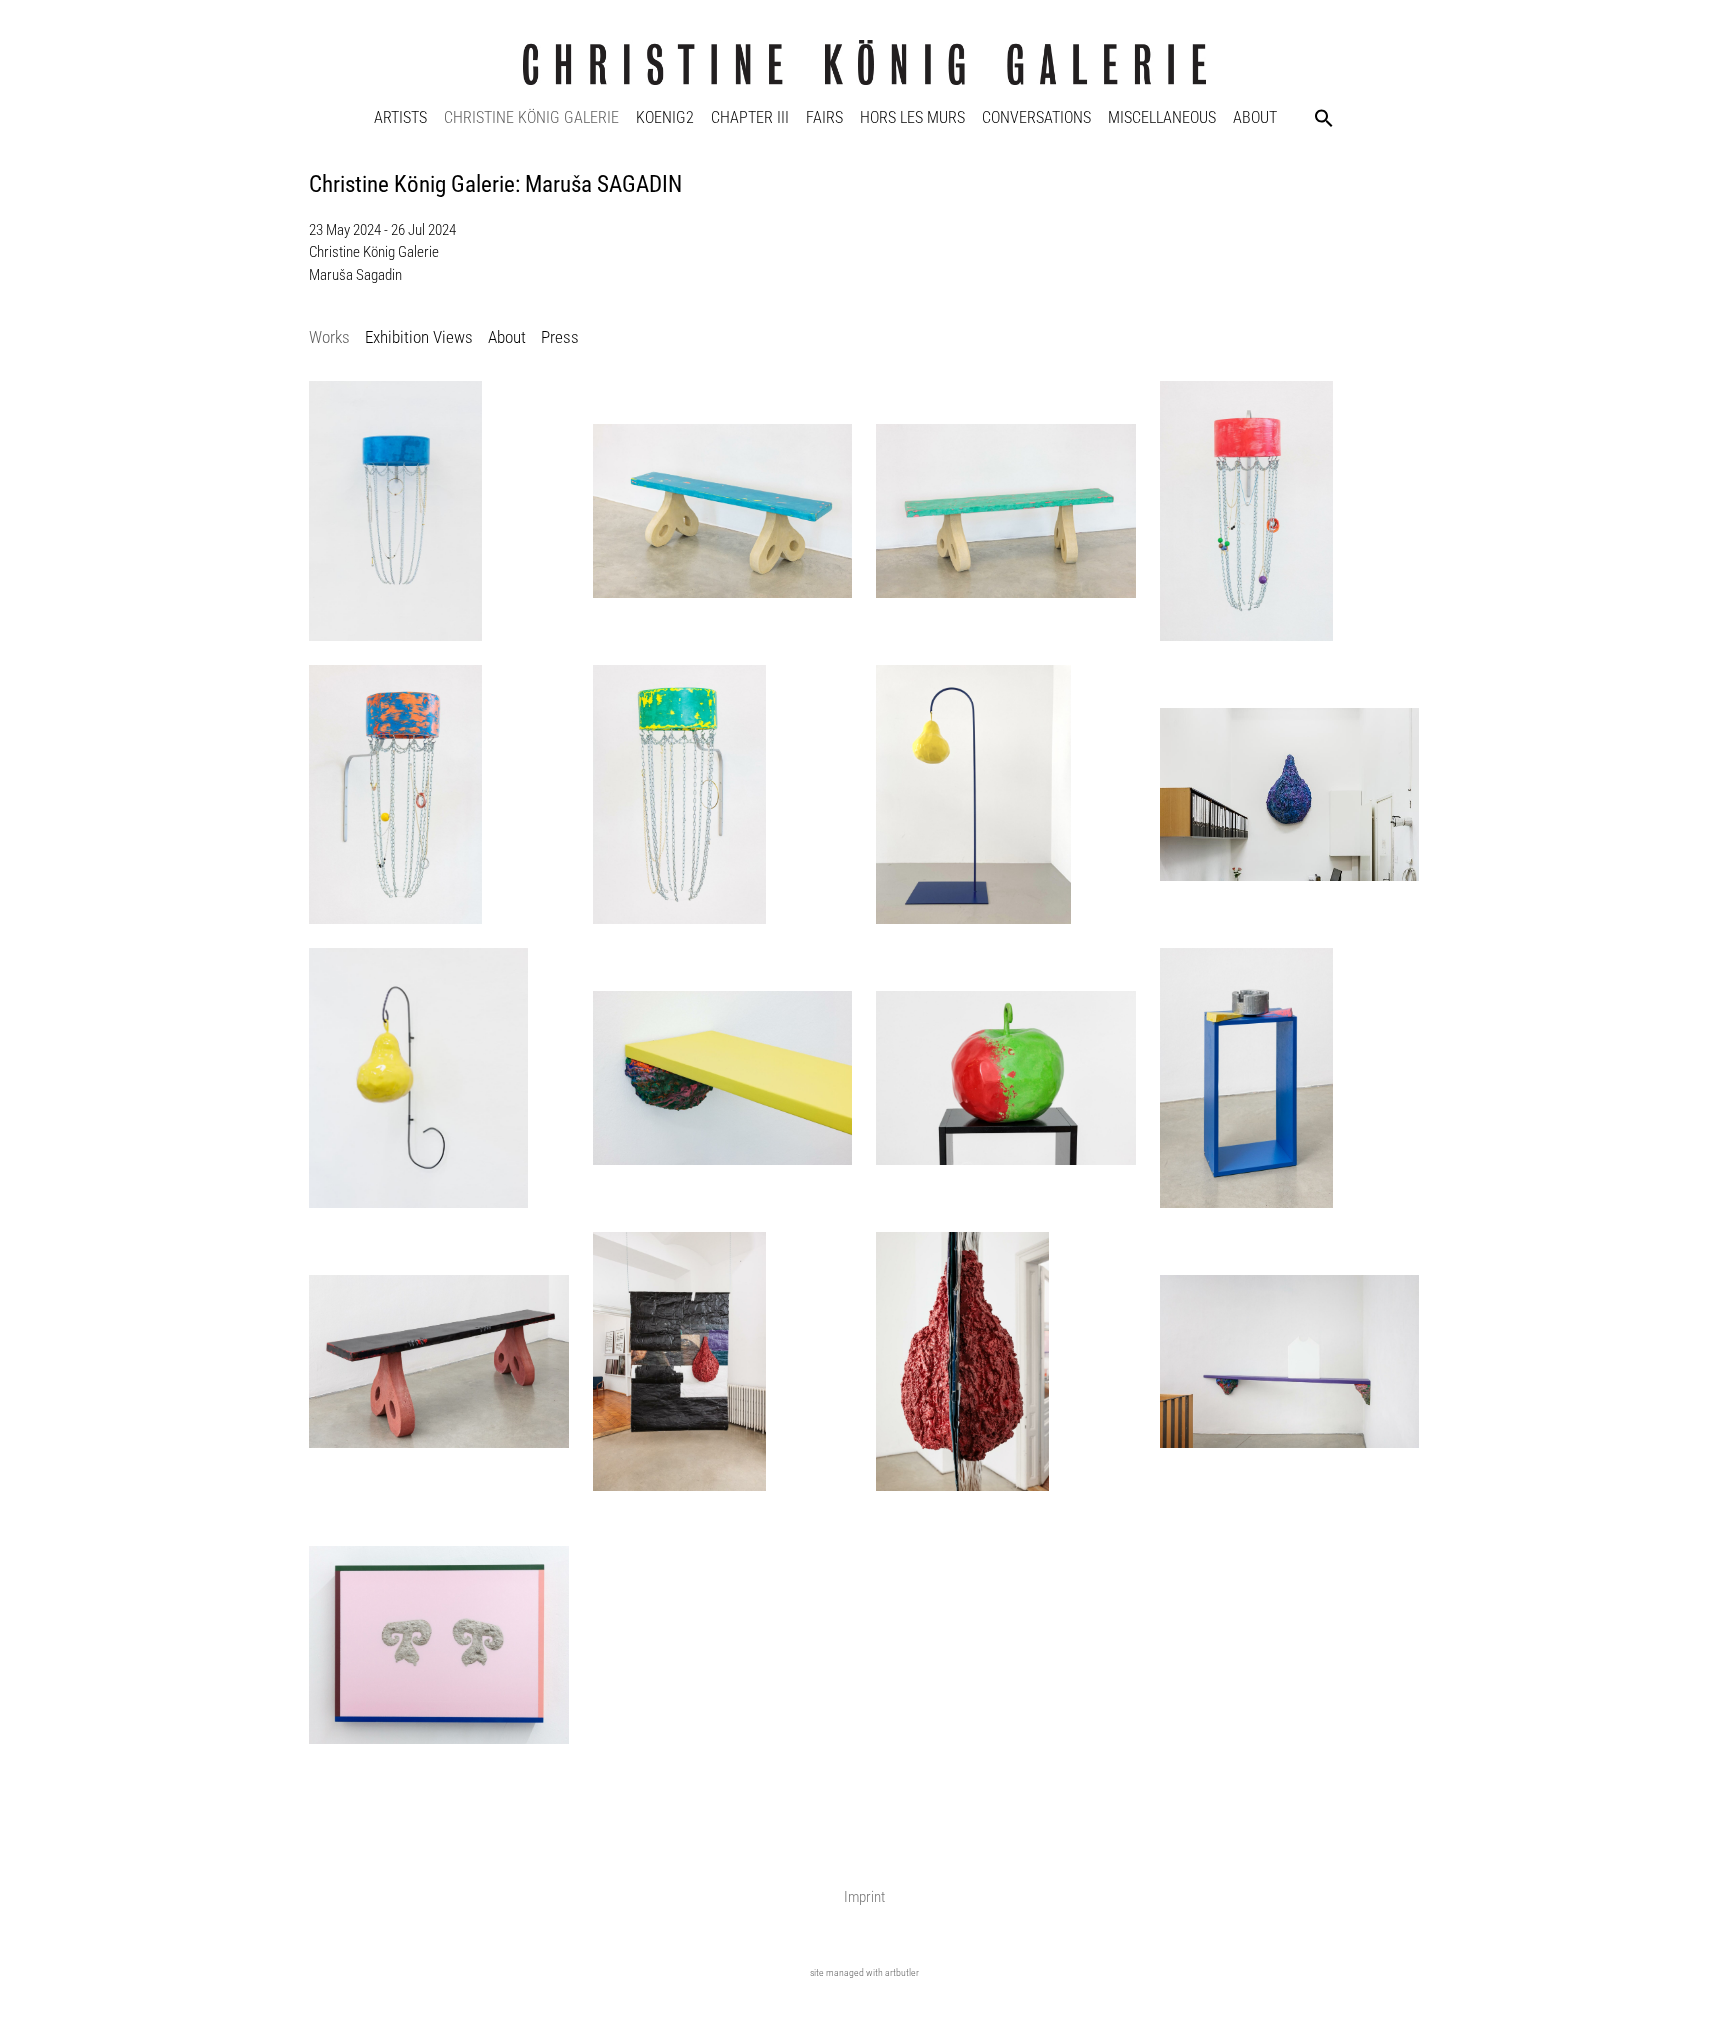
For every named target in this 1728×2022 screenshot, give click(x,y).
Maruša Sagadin (355, 275)
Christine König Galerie (531, 117)
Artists (400, 117)
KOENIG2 (665, 117)
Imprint (864, 1897)
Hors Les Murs (912, 117)
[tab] (329, 338)
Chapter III (750, 117)
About (1255, 117)
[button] (1324, 118)
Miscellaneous (1162, 117)
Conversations (1036, 117)
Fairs (824, 117)
